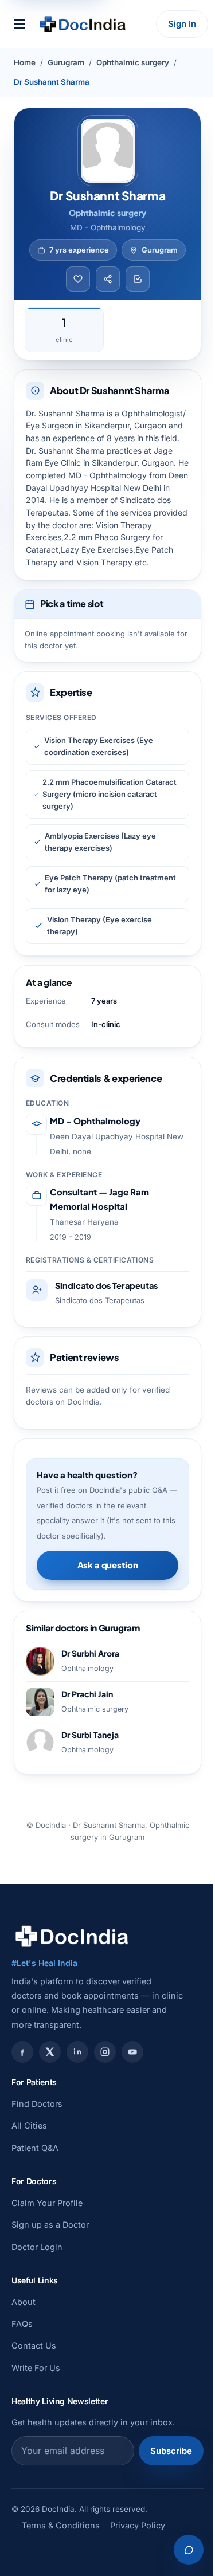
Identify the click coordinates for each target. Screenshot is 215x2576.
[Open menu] (19, 24)
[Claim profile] (138, 279)
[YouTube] (132, 2052)
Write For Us (36, 2368)
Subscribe (171, 2451)
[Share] (108, 279)
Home (25, 62)
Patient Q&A (35, 2148)
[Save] (78, 279)
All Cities (29, 2125)
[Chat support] (189, 2550)
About (24, 2302)
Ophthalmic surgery (133, 62)
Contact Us (34, 2345)
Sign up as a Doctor (50, 2225)
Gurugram (66, 62)
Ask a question (108, 1565)
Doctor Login (37, 2247)
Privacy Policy (138, 2525)
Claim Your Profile (47, 2203)
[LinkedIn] (77, 2052)
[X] (50, 2052)
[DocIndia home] (83, 24)
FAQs (22, 2324)
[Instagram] (105, 2052)
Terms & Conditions (61, 2525)
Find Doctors (37, 2104)
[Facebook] (22, 2052)
